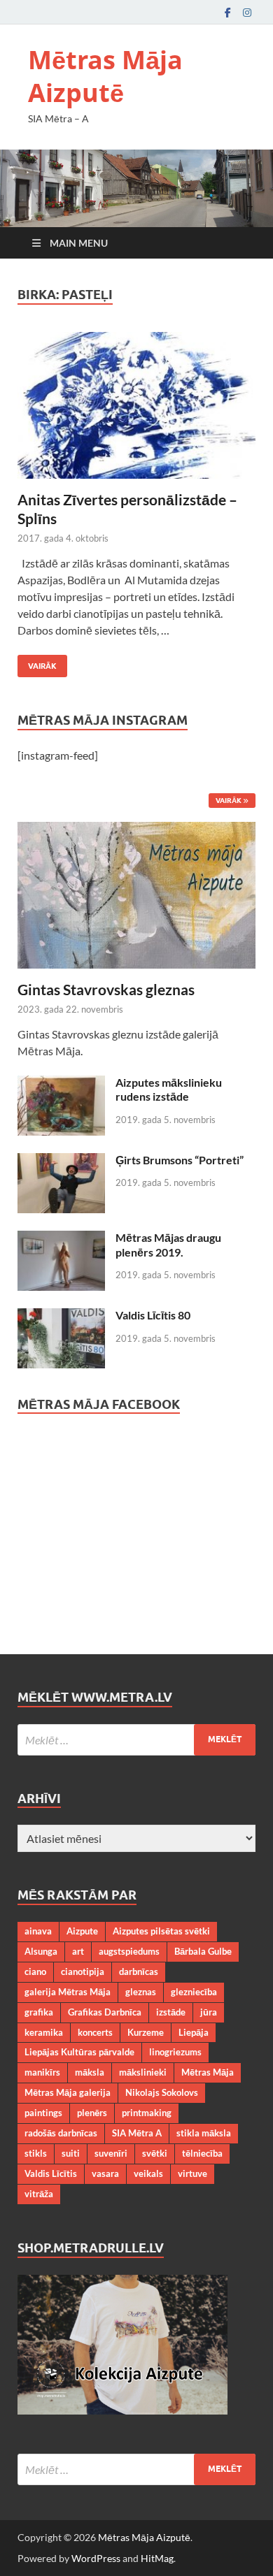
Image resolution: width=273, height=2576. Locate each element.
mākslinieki (143, 2072)
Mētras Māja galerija (68, 2092)
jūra (209, 2012)
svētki (155, 2153)
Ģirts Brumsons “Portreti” (180, 1160)
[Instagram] (247, 12)
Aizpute (82, 1931)
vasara (105, 2173)
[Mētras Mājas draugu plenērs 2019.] (61, 1239)
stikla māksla (204, 2133)
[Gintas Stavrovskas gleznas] (136, 830)
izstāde (171, 2012)
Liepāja (194, 2032)
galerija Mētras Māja (68, 1992)
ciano (35, 1971)
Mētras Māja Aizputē (105, 76)
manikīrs (42, 2072)
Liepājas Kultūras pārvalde (79, 2052)
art (78, 1951)
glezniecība (194, 1992)
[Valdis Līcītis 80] (61, 1316)
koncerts (95, 2032)
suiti (71, 2153)
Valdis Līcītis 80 (153, 1315)
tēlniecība (202, 2153)
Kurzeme (146, 2032)
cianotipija (83, 1971)
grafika (39, 2012)
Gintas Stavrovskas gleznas (106, 989)
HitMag (157, 2558)
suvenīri (111, 2153)
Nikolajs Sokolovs (162, 2092)
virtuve (192, 2173)
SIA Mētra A (137, 2133)
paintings (43, 2113)
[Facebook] (227, 12)
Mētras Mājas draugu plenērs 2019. (168, 1245)
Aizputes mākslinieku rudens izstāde (169, 1090)
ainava (38, 1931)
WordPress (96, 2558)
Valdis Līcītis (51, 2173)
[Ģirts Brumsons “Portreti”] (61, 1161)
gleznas (141, 1992)
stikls (36, 2153)
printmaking (147, 2113)
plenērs (92, 2113)
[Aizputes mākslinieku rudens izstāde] (61, 1084)
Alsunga (41, 1951)
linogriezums (175, 2052)
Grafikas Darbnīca (105, 2012)
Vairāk (37, 663)
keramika (44, 2032)
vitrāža (39, 2194)
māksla (90, 2072)
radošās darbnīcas (61, 2133)
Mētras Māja (208, 2072)
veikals (148, 2173)
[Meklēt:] (136, 1740)
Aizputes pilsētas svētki (161, 1931)
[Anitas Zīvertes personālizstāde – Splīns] (136, 405)
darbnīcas (139, 1971)
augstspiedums (129, 1951)
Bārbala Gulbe (203, 1951)
